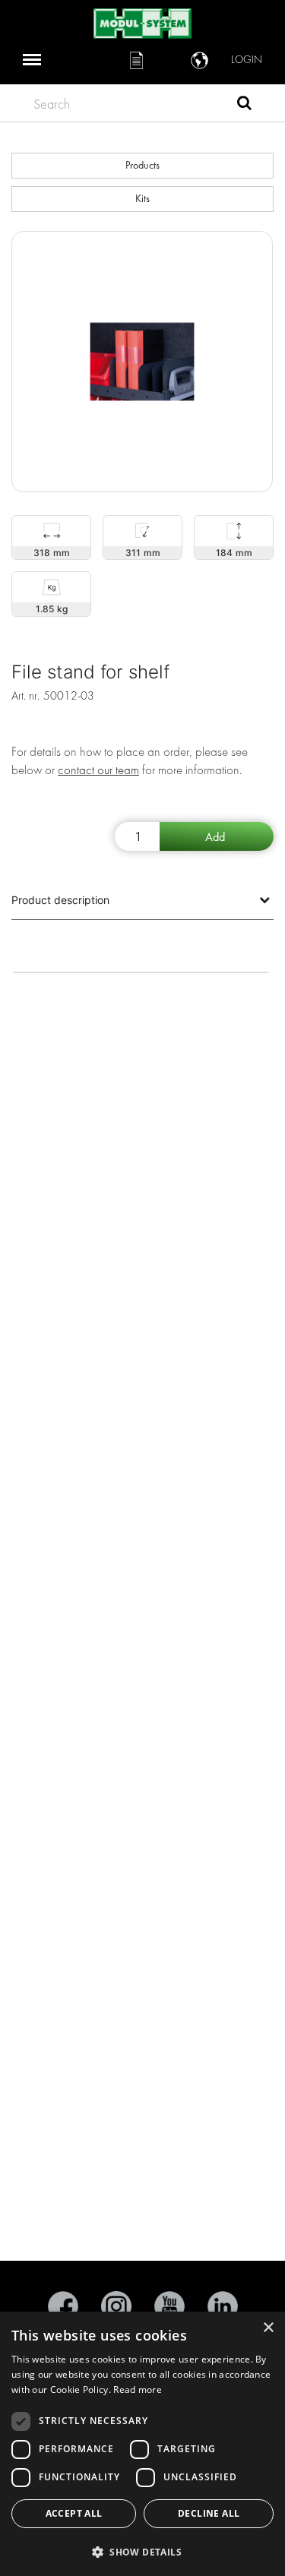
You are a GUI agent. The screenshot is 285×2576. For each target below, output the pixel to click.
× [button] (268, 2328)
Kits (142, 199)
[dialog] (142, 2444)
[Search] (244, 105)
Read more (138, 2390)
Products (142, 165)
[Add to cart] (217, 836)
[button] (142, 2551)
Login (247, 60)
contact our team (98, 770)
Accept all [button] (74, 2513)
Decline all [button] (209, 2513)
